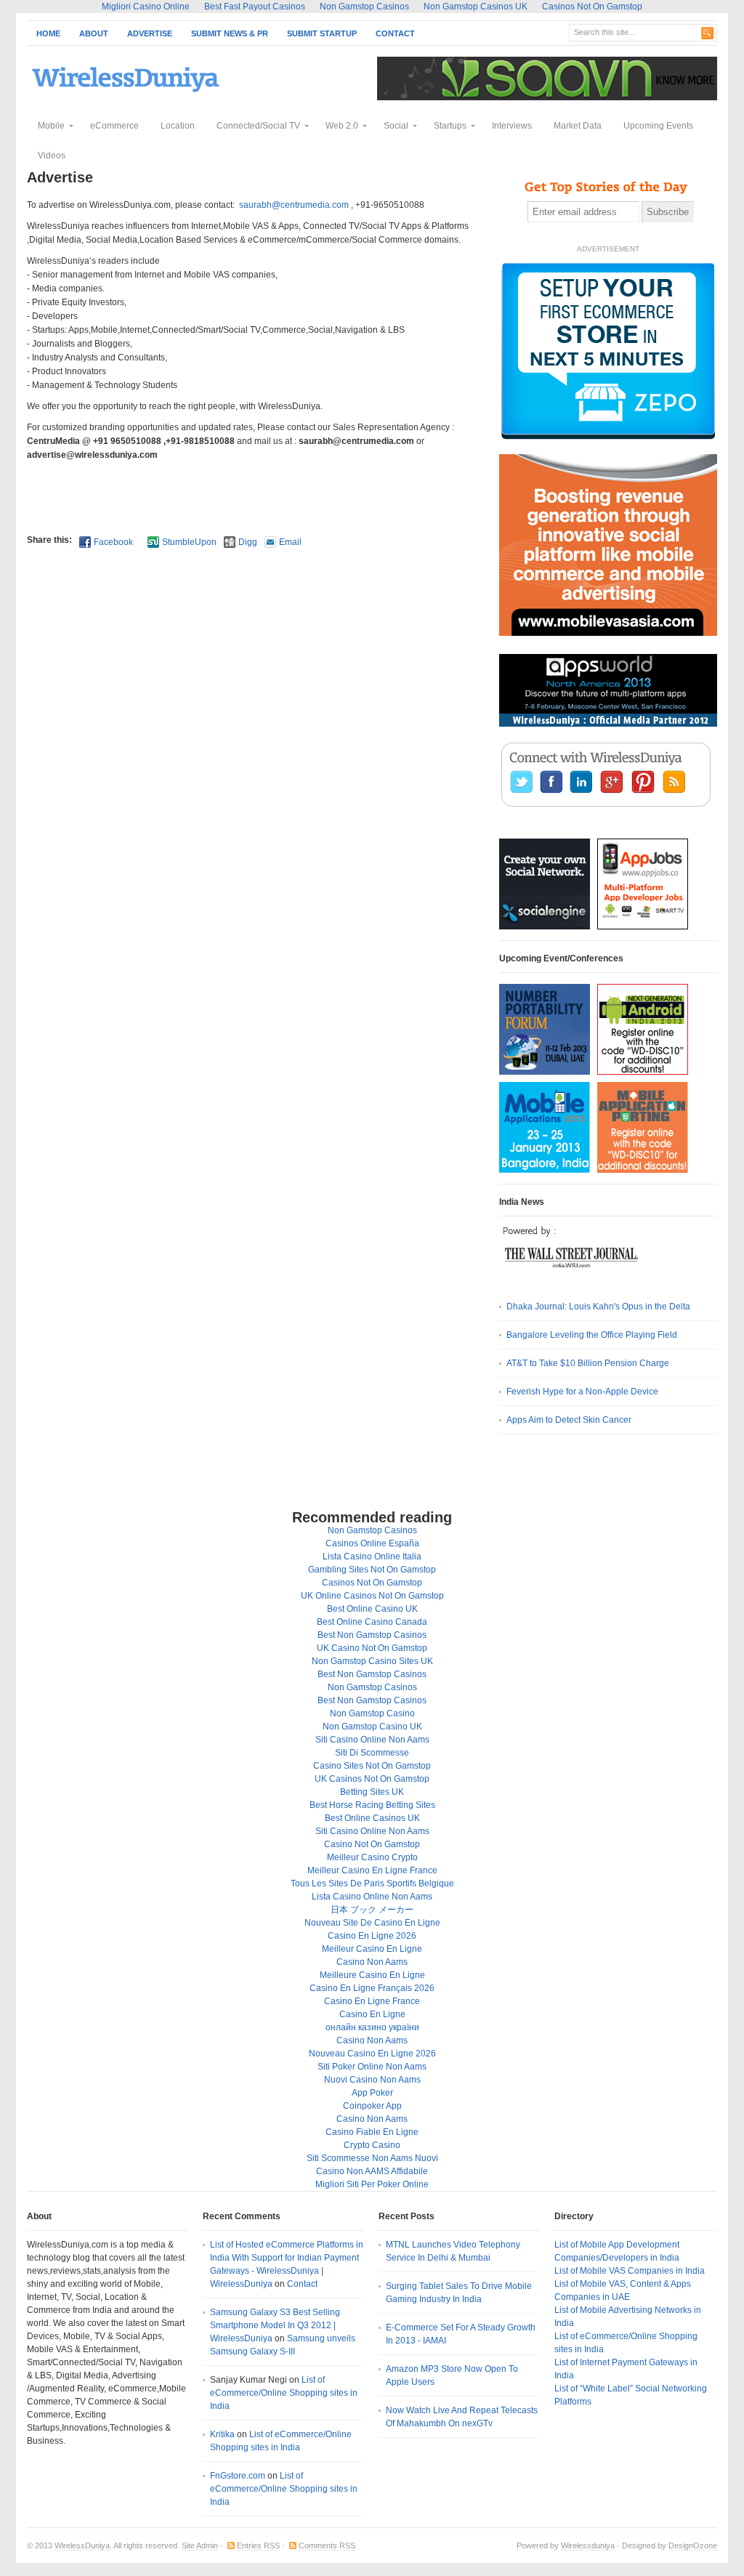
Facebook (113, 542)
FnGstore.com (238, 2476)
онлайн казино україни (372, 2027)
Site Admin (200, 2545)
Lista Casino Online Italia (372, 1556)
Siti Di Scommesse (372, 1753)
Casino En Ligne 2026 (372, 1936)
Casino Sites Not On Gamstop (372, 1766)
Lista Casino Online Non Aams (372, 1897)
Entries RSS (258, 2545)
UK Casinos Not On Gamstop (372, 1779)
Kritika (222, 2434)
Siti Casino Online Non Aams (372, 1740)
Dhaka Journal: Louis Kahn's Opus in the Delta (598, 1307)
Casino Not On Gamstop (372, 1844)
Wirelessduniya (588, 2545)
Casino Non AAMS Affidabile (372, 2171)
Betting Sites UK (372, 1792)
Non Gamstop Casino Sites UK (372, 1661)
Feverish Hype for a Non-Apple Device (582, 1392)
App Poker (372, 2093)
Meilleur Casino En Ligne (372, 1949)
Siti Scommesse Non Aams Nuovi (372, 2158)
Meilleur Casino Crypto (372, 1857)
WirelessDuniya (82, 2545)
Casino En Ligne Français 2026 (372, 1988)
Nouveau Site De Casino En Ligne (372, 1923)
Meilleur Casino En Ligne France (372, 1870)
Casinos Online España (372, 1543)
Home (48, 33)
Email (290, 542)
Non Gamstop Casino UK (372, 1727)
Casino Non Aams (372, 1962)
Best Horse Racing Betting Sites (372, 1805)
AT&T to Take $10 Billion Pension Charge (588, 1363)
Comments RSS (327, 2545)
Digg (248, 542)
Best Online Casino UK (372, 1609)
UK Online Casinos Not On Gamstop (372, 1596)
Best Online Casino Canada (372, 1622)
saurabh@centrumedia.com (294, 205)
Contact (395, 33)
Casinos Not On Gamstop (372, 1583)
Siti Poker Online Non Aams (372, 2067)
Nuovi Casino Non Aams (372, 2080)
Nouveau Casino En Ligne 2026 (372, 2054)
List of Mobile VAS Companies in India (630, 2271)
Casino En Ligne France (372, 2001)
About (94, 33)
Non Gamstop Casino (372, 1713)
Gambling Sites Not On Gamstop (372, 1570)
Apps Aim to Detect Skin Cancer (569, 1420)
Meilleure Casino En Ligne (372, 1975)
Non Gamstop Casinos (372, 1530)
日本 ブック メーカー (372, 1910)
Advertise (150, 33)
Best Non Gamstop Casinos (372, 1635)
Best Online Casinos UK (372, 1818)
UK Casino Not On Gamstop (372, 1648)
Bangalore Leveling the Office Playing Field (592, 1335)
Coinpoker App (372, 2106)
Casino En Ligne (372, 2014)
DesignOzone (693, 2545)
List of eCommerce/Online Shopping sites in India (284, 2393)
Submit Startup (322, 33)
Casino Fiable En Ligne (372, 2132)
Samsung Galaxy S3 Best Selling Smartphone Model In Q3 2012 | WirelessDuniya (275, 2325)
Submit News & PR (230, 33)
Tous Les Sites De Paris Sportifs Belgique (372, 1883)
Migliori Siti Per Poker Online (372, 2184)
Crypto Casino (372, 2145)
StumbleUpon (189, 542)
